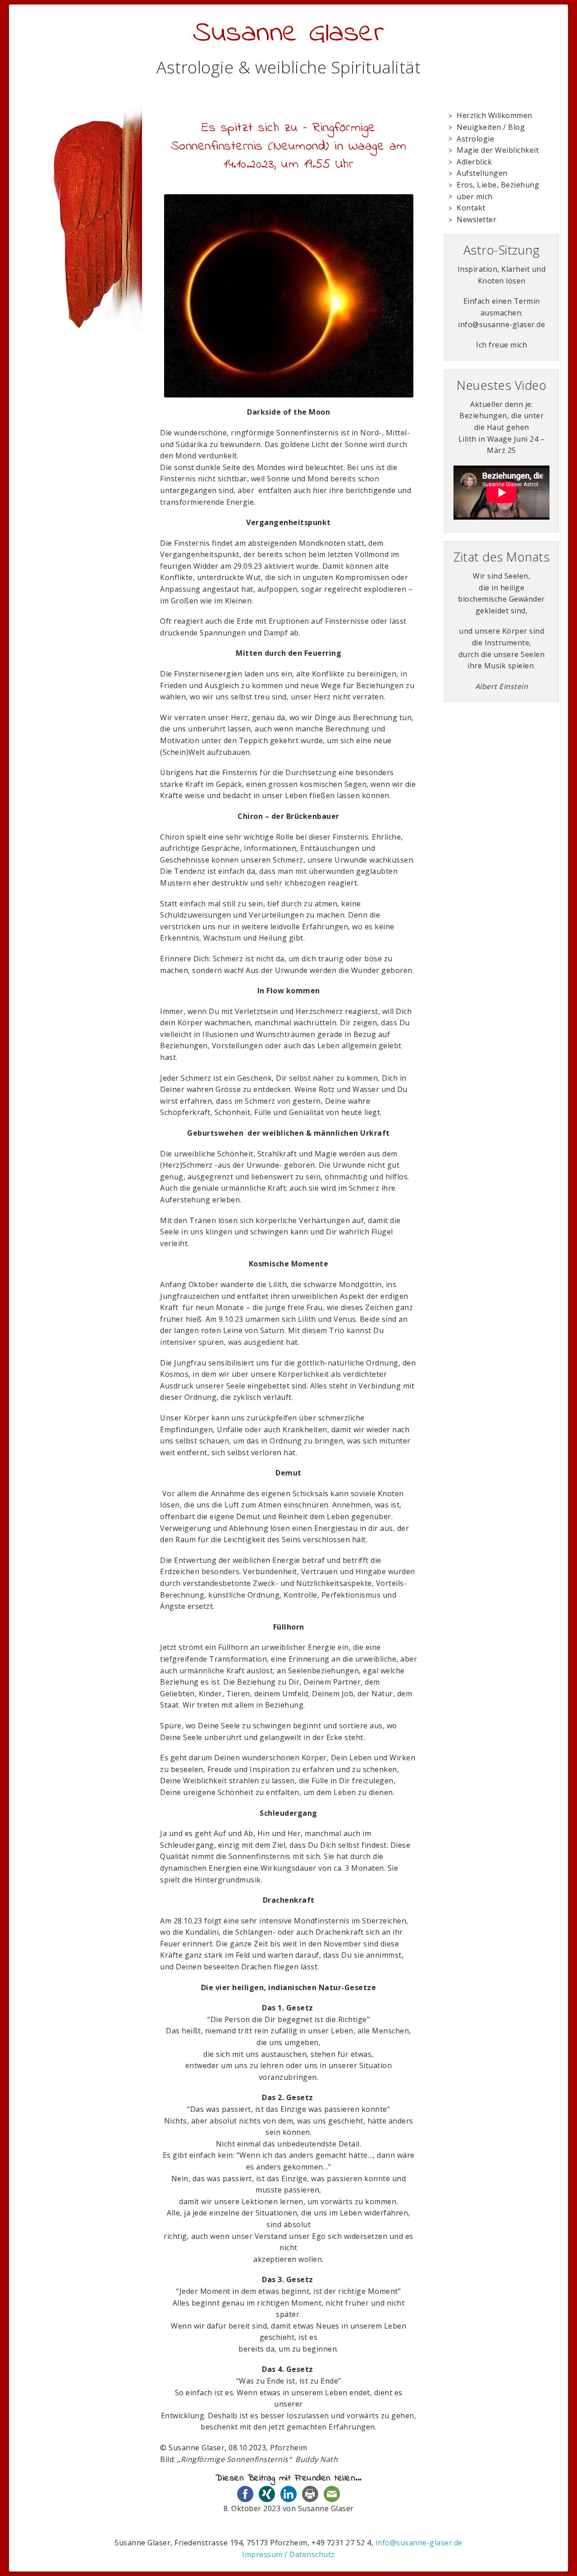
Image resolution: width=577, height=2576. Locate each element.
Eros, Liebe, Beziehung (498, 185)
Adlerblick (474, 162)
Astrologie (475, 139)
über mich (475, 196)
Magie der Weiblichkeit (498, 150)
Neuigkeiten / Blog (491, 127)
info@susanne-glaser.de (419, 2543)
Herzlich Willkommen (495, 115)
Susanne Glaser (288, 34)
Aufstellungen (482, 173)
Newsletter (476, 219)
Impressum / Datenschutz (288, 2554)
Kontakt (471, 208)
